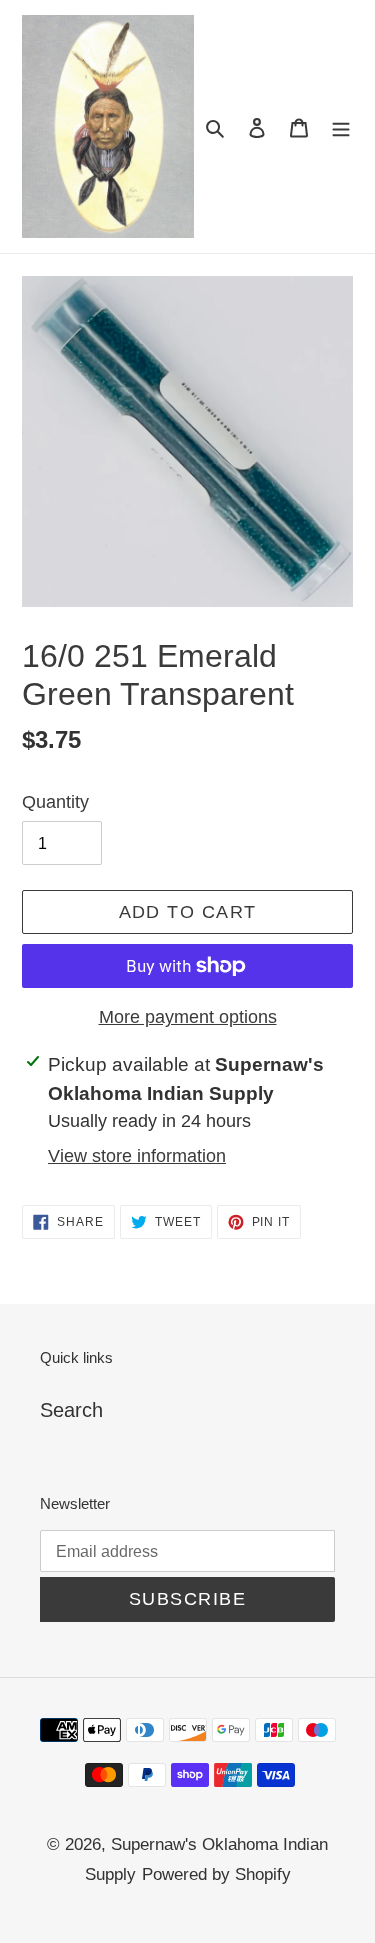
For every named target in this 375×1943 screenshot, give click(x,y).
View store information (137, 1156)
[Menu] (341, 126)
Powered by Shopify (216, 1874)
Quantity (55, 802)
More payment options (188, 1017)
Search (71, 1410)
